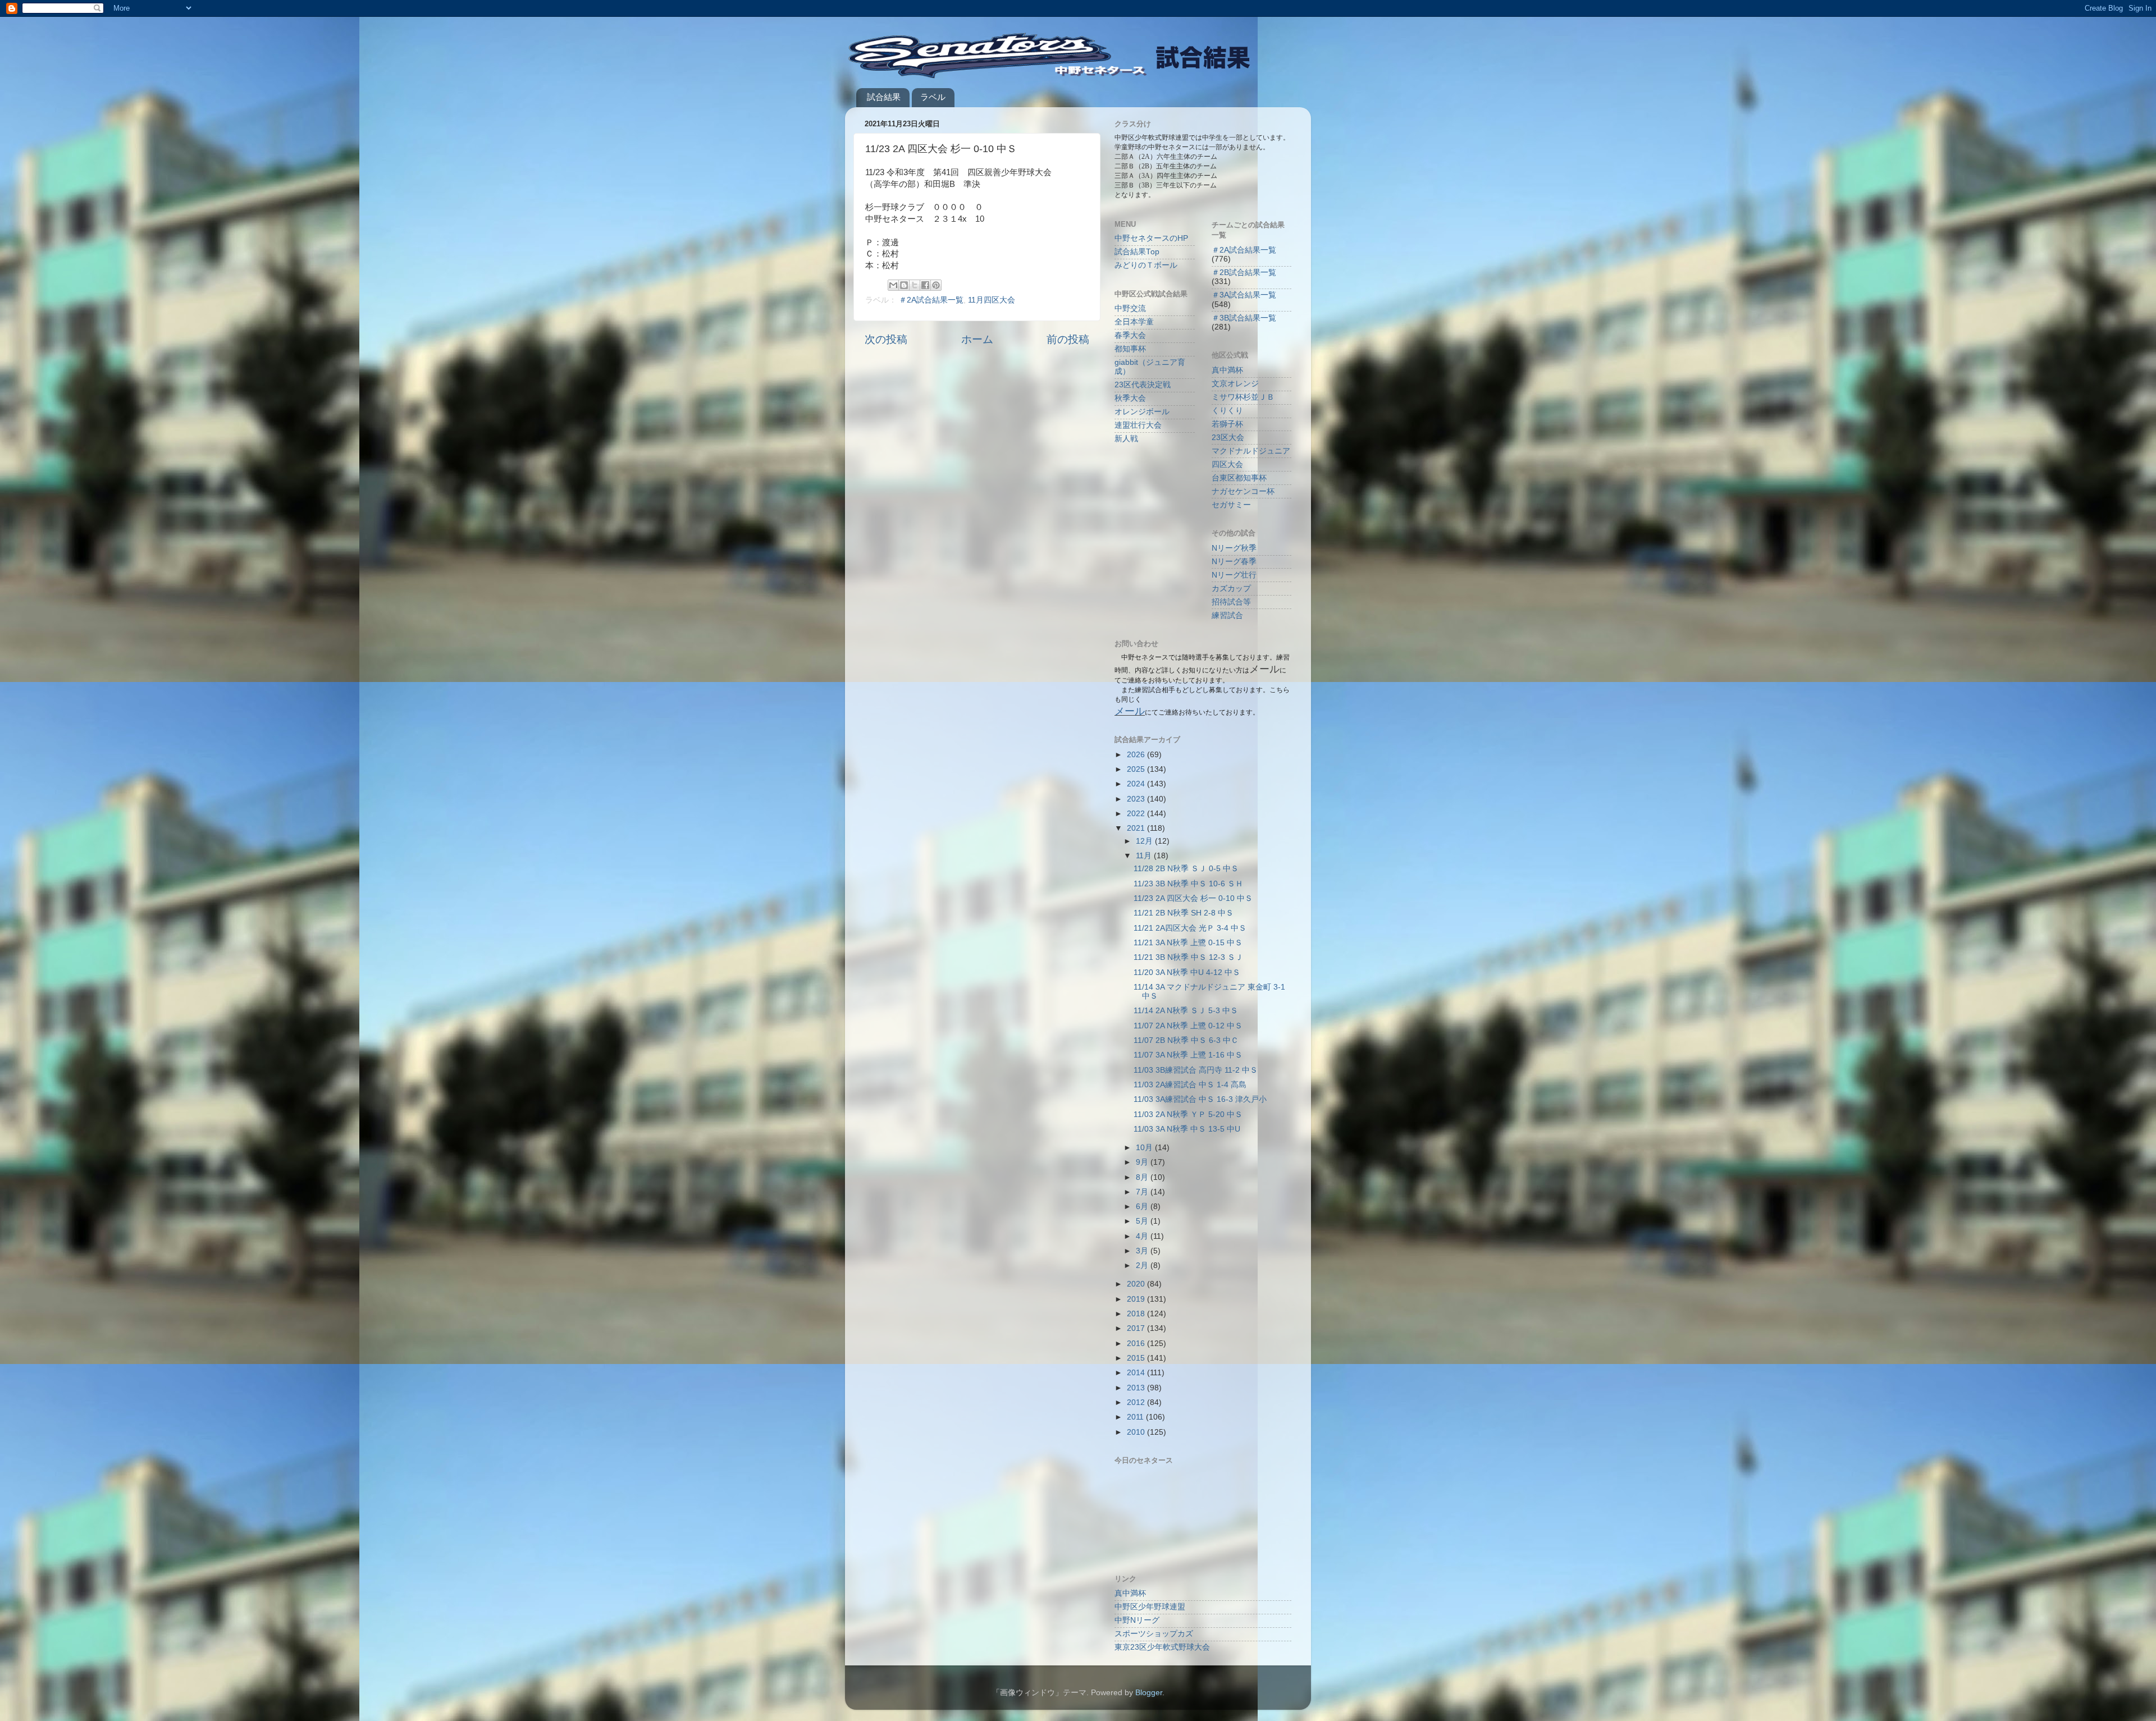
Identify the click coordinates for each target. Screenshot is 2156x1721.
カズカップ (1231, 589)
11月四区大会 (992, 300)
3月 (1143, 1251)
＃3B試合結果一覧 (1244, 318)
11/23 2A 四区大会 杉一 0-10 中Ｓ (1193, 898)
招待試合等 (1231, 602)
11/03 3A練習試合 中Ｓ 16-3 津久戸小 (1200, 1099)
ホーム (977, 339)
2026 (1137, 755)
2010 (1137, 1432)
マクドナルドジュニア (1251, 451)
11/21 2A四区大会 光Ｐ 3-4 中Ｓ (1190, 928)
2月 (1143, 1265)
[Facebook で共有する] (925, 285)
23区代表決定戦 (1143, 385)
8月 (1143, 1177)
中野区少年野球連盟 (1150, 1607)
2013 (1137, 1388)
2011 (1136, 1417)
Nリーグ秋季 (1234, 548)
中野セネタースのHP (1151, 238)
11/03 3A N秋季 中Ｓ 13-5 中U (1187, 1129)
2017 (1137, 1328)
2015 (1137, 1358)
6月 (1143, 1207)
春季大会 (1130, 335)
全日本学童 (1134, 322)
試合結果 (884, 97)
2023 (1137, 799)
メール (1130, 711)
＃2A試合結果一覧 (931, 300)
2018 (1137, 1314)
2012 (1137, 1402)
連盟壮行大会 (1138, 425)
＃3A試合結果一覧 (1244, 295)
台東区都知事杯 (1239, 478)
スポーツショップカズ (1154, 1634)
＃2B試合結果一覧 (1244, 273)
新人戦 (1126, 439)
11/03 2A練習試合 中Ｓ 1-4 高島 (1190, 1085)
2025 (1137, 769)
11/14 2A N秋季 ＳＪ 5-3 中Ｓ (1186, 1011)
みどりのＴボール (1146, 265)
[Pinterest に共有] (936, 285)
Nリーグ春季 (1234, 562)
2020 (1137, 1284)
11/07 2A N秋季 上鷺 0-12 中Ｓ (1188, 1026)
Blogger (1149, 1693)
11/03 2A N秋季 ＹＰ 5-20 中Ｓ (1188, 1114)
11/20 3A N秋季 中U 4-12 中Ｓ (1187, 972)
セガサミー (1231, 505)
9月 (1143, 1162)
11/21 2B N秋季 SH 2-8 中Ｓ (1184, 913)
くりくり (1227, 411)
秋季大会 (1130, 398)
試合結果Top (1137, 252)
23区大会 (1228, 438)
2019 (1137, 1299)
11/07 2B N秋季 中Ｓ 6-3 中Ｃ (1186, 1040)
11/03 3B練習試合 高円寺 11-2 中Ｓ (1196, 1070)
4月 (1143, 1236)
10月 (1145, 1148)
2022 (1137, 814)
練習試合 (1227, 615)
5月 (1143, 1221)
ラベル (933, 97)
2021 (1137, 828)
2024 (1137, 784)
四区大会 (1227, 464)
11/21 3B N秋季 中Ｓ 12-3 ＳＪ (1188, 957)
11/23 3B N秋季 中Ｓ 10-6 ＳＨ (1188, 884)
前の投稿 (1068, 339)
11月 (1145, 856)
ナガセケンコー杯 (1243, 491)
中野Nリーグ (1137, 1620)
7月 (1143, 1192)
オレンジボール (1142, 412)
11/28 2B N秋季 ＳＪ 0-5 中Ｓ (1186, 869)
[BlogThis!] (904, 285)
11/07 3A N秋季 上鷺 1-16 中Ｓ (1188, 1055)
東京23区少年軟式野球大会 (1162, 1647)
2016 (1137, 1344)
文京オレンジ (1235, 384)
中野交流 (1130, 308)
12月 (1145, 841)
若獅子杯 (1227, 424)
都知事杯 (1130, 349)
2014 (1137, 1373)
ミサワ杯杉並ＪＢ (1243, 397)
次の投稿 (886, 339)
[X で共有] (915, 285)
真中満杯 (1227, 370)
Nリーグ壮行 (1234, 575)
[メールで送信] (893, 285)
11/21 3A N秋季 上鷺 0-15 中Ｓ (1188, 943)
